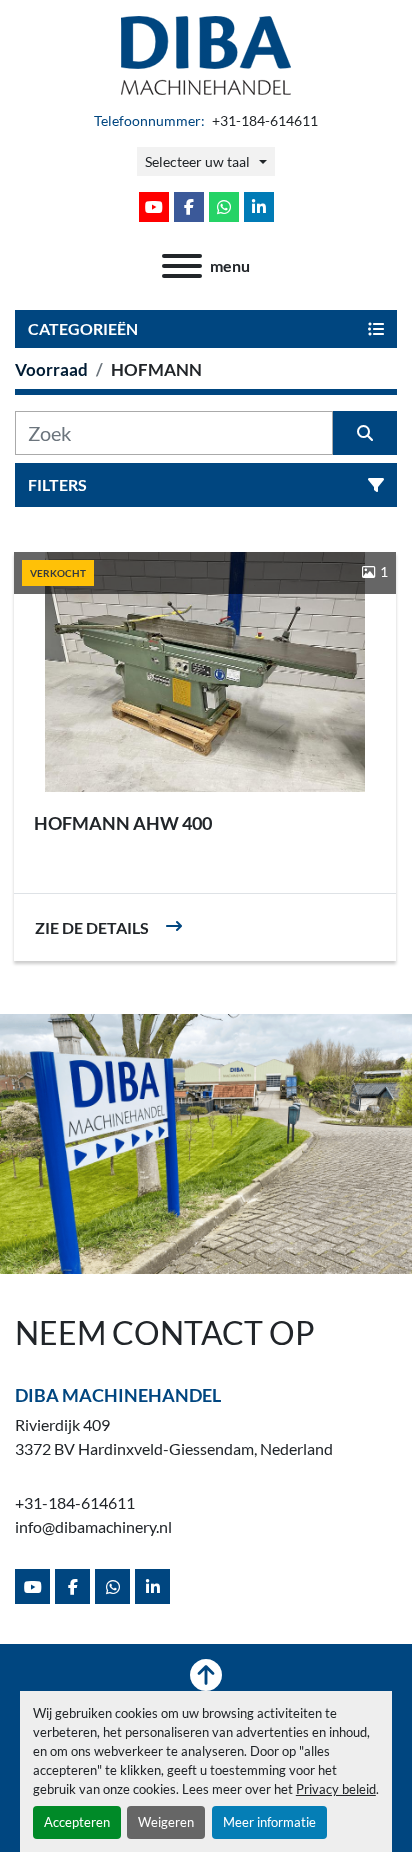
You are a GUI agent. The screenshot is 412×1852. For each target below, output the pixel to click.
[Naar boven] (206, 1675)
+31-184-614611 (263, 121)
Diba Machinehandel (118, 1395)
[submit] (365, 433)
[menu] (182, 266)
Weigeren (166, 1822)
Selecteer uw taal (197, 161)
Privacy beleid (336, 1789)
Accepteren (77, 1822)
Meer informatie (269, 1822)
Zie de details (92, 927)
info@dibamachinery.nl (93, 1526)
